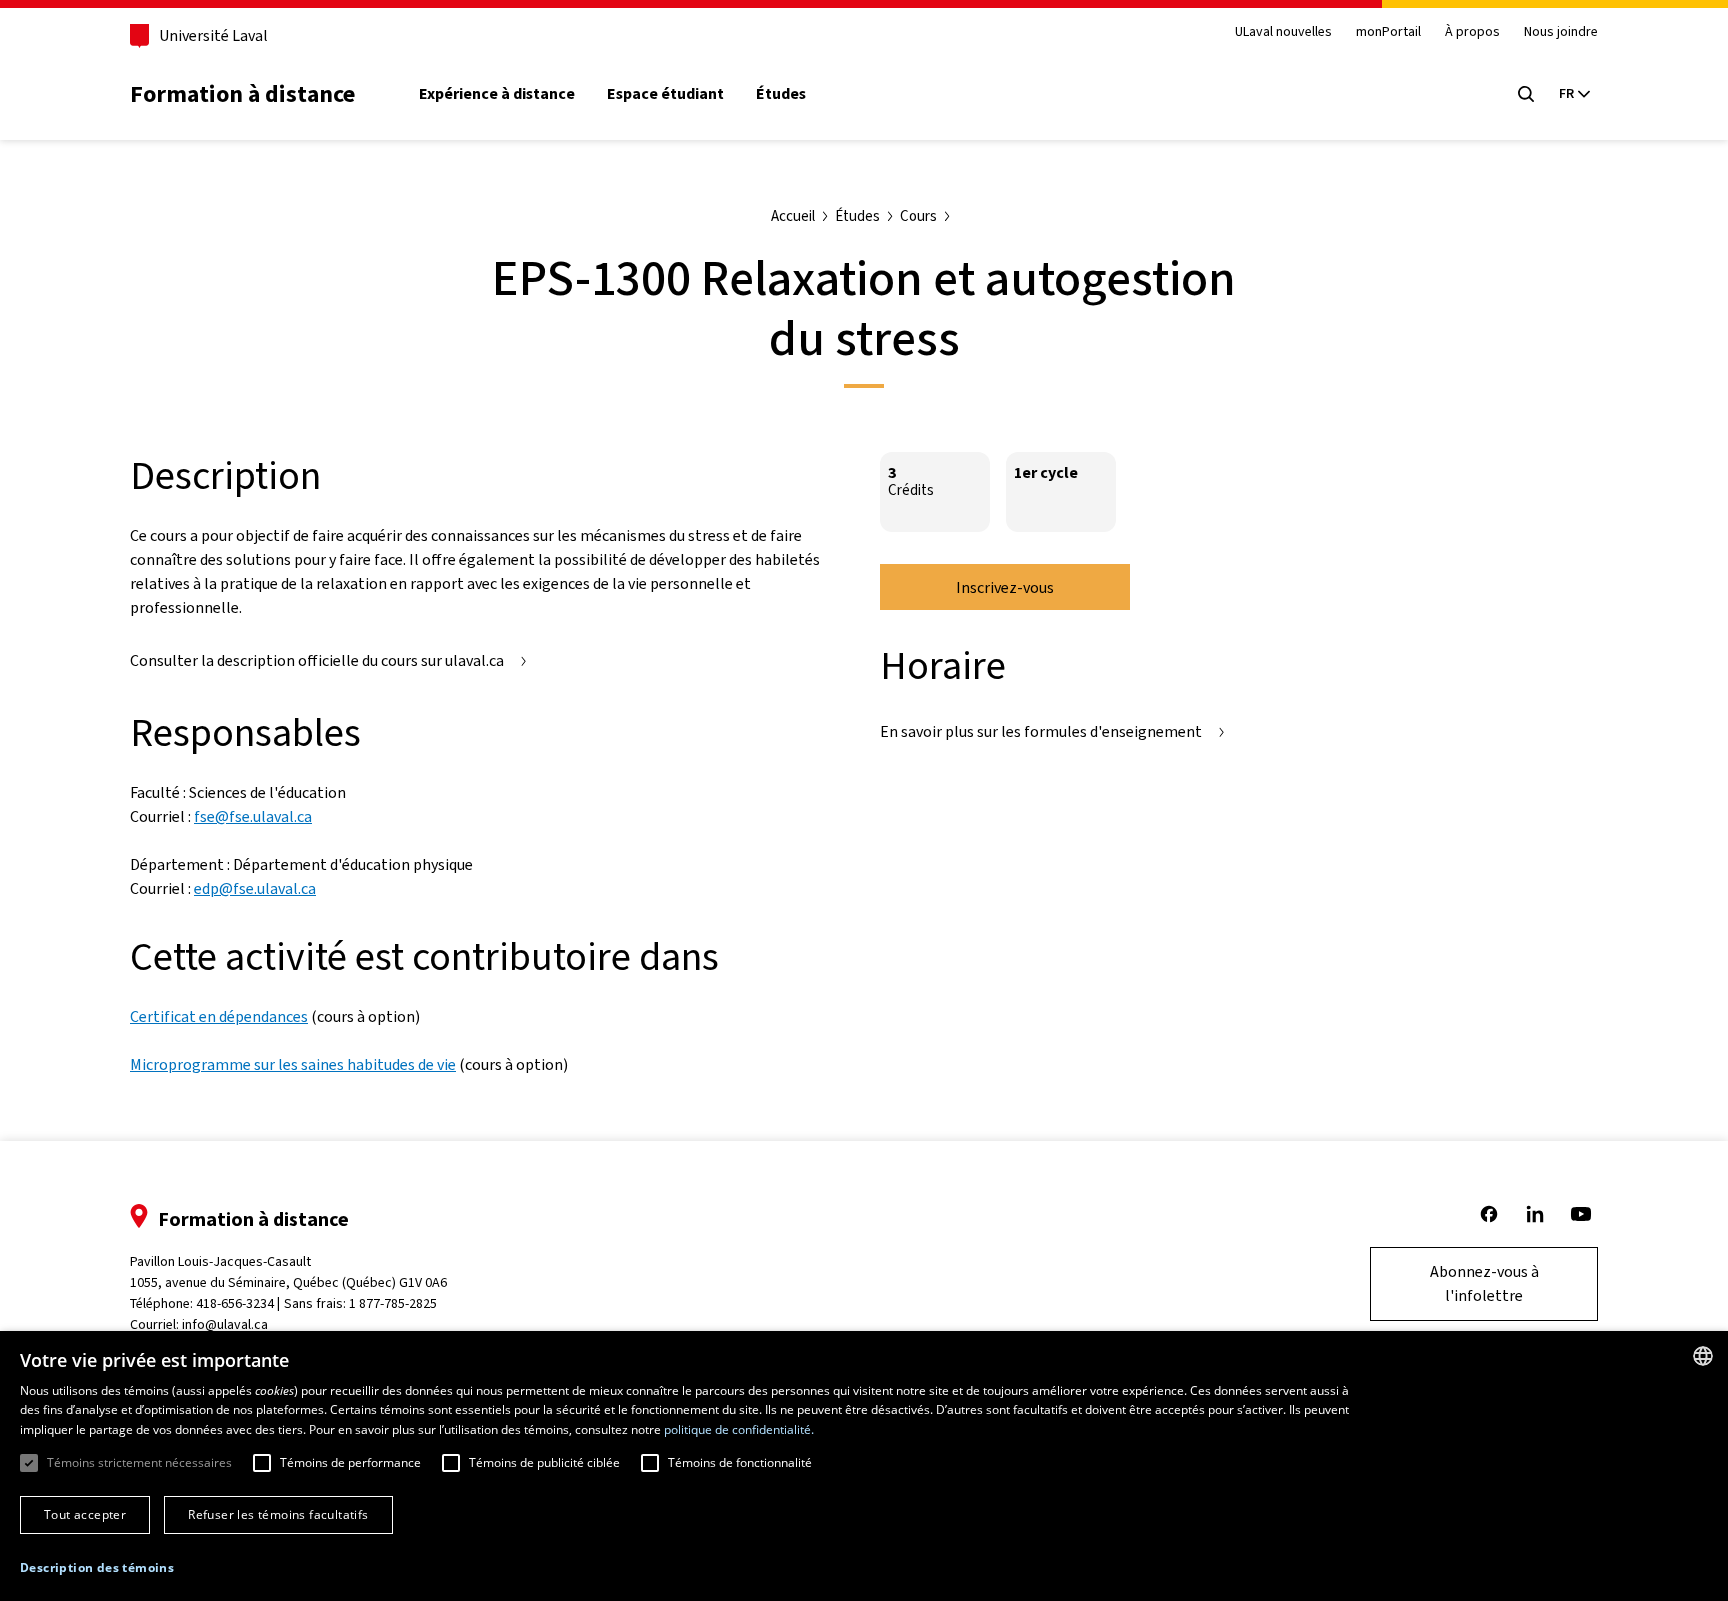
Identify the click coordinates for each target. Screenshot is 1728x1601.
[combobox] (1703, 1356)
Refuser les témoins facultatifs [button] (278, 1514)
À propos (1472, 32)
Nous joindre (1561, 32)
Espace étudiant (665, 94)
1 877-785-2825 (393, 1303)
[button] (97, 1568)
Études (781, 94)
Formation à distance (242, 94)
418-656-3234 (235, 1303)
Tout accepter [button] (85, 1514)
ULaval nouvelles (1283, 32)
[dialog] (864, 1466)
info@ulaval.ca (225, 1324)
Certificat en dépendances (219, 1016)
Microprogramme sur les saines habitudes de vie (293, 1064)
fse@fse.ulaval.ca (253, 816)
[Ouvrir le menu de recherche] (1526, 94)
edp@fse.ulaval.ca (255, 888)
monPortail (1388, 32)
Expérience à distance (497, 94)
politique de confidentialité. (739, 1429)
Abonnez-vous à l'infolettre (1484, 1283)
